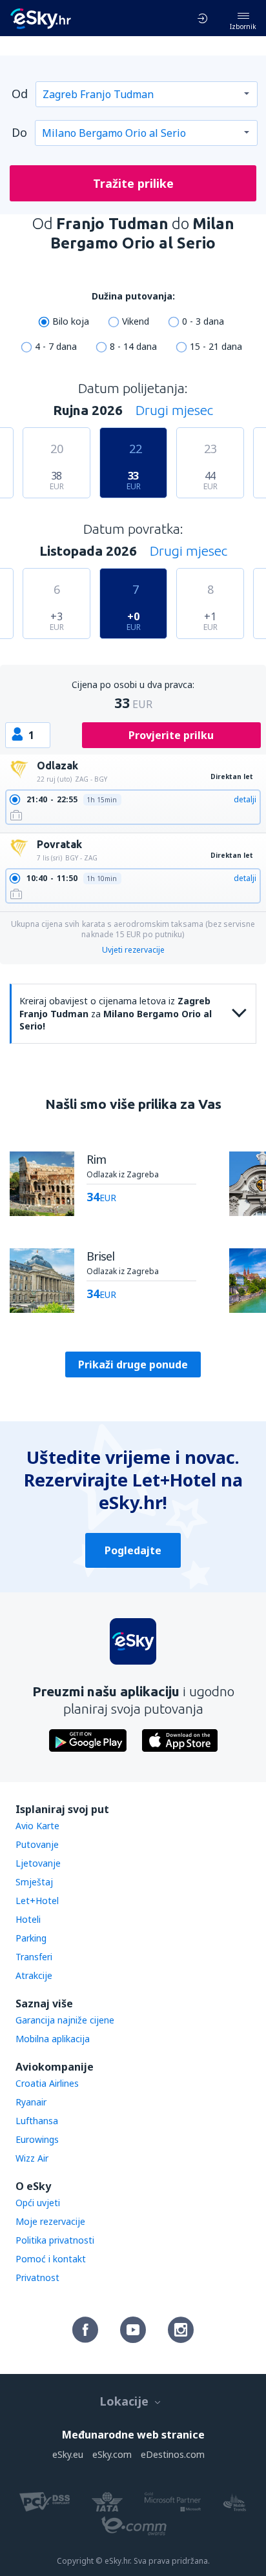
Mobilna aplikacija (53, 2039)
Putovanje (37, 1844)
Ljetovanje (38, 1863)
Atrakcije (34, 1975)
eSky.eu (68, 2454)
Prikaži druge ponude (133, 1364)
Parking (31, 1938)
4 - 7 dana (56, 346)
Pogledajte (133, 1550)
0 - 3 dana (203, 321)
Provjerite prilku (171, 735)
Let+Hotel (37, 1901)
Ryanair (31, 2102)
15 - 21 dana (216, 346)
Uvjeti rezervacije (133, 950)
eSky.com (112, 2454)
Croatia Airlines (47, 2083)
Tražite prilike (133, 183)
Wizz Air (32, 2158)
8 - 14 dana (133, 346)
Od (20, 94)
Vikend (136, 321)
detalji (245, 799)
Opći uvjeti (38, 2203)
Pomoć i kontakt (51, 2259)
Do (19, 132)
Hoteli (28, 1919)
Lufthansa (37, 2121)
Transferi (34, 1957)
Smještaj (34, 1882)
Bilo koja (71, 321)
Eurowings (37, 2139)
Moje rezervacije (50, 2221)
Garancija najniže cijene (65, 2020)
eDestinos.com (173, 2454)
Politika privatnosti (55, 2240)
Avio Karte (37, 1826)
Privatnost (37, 2277)
